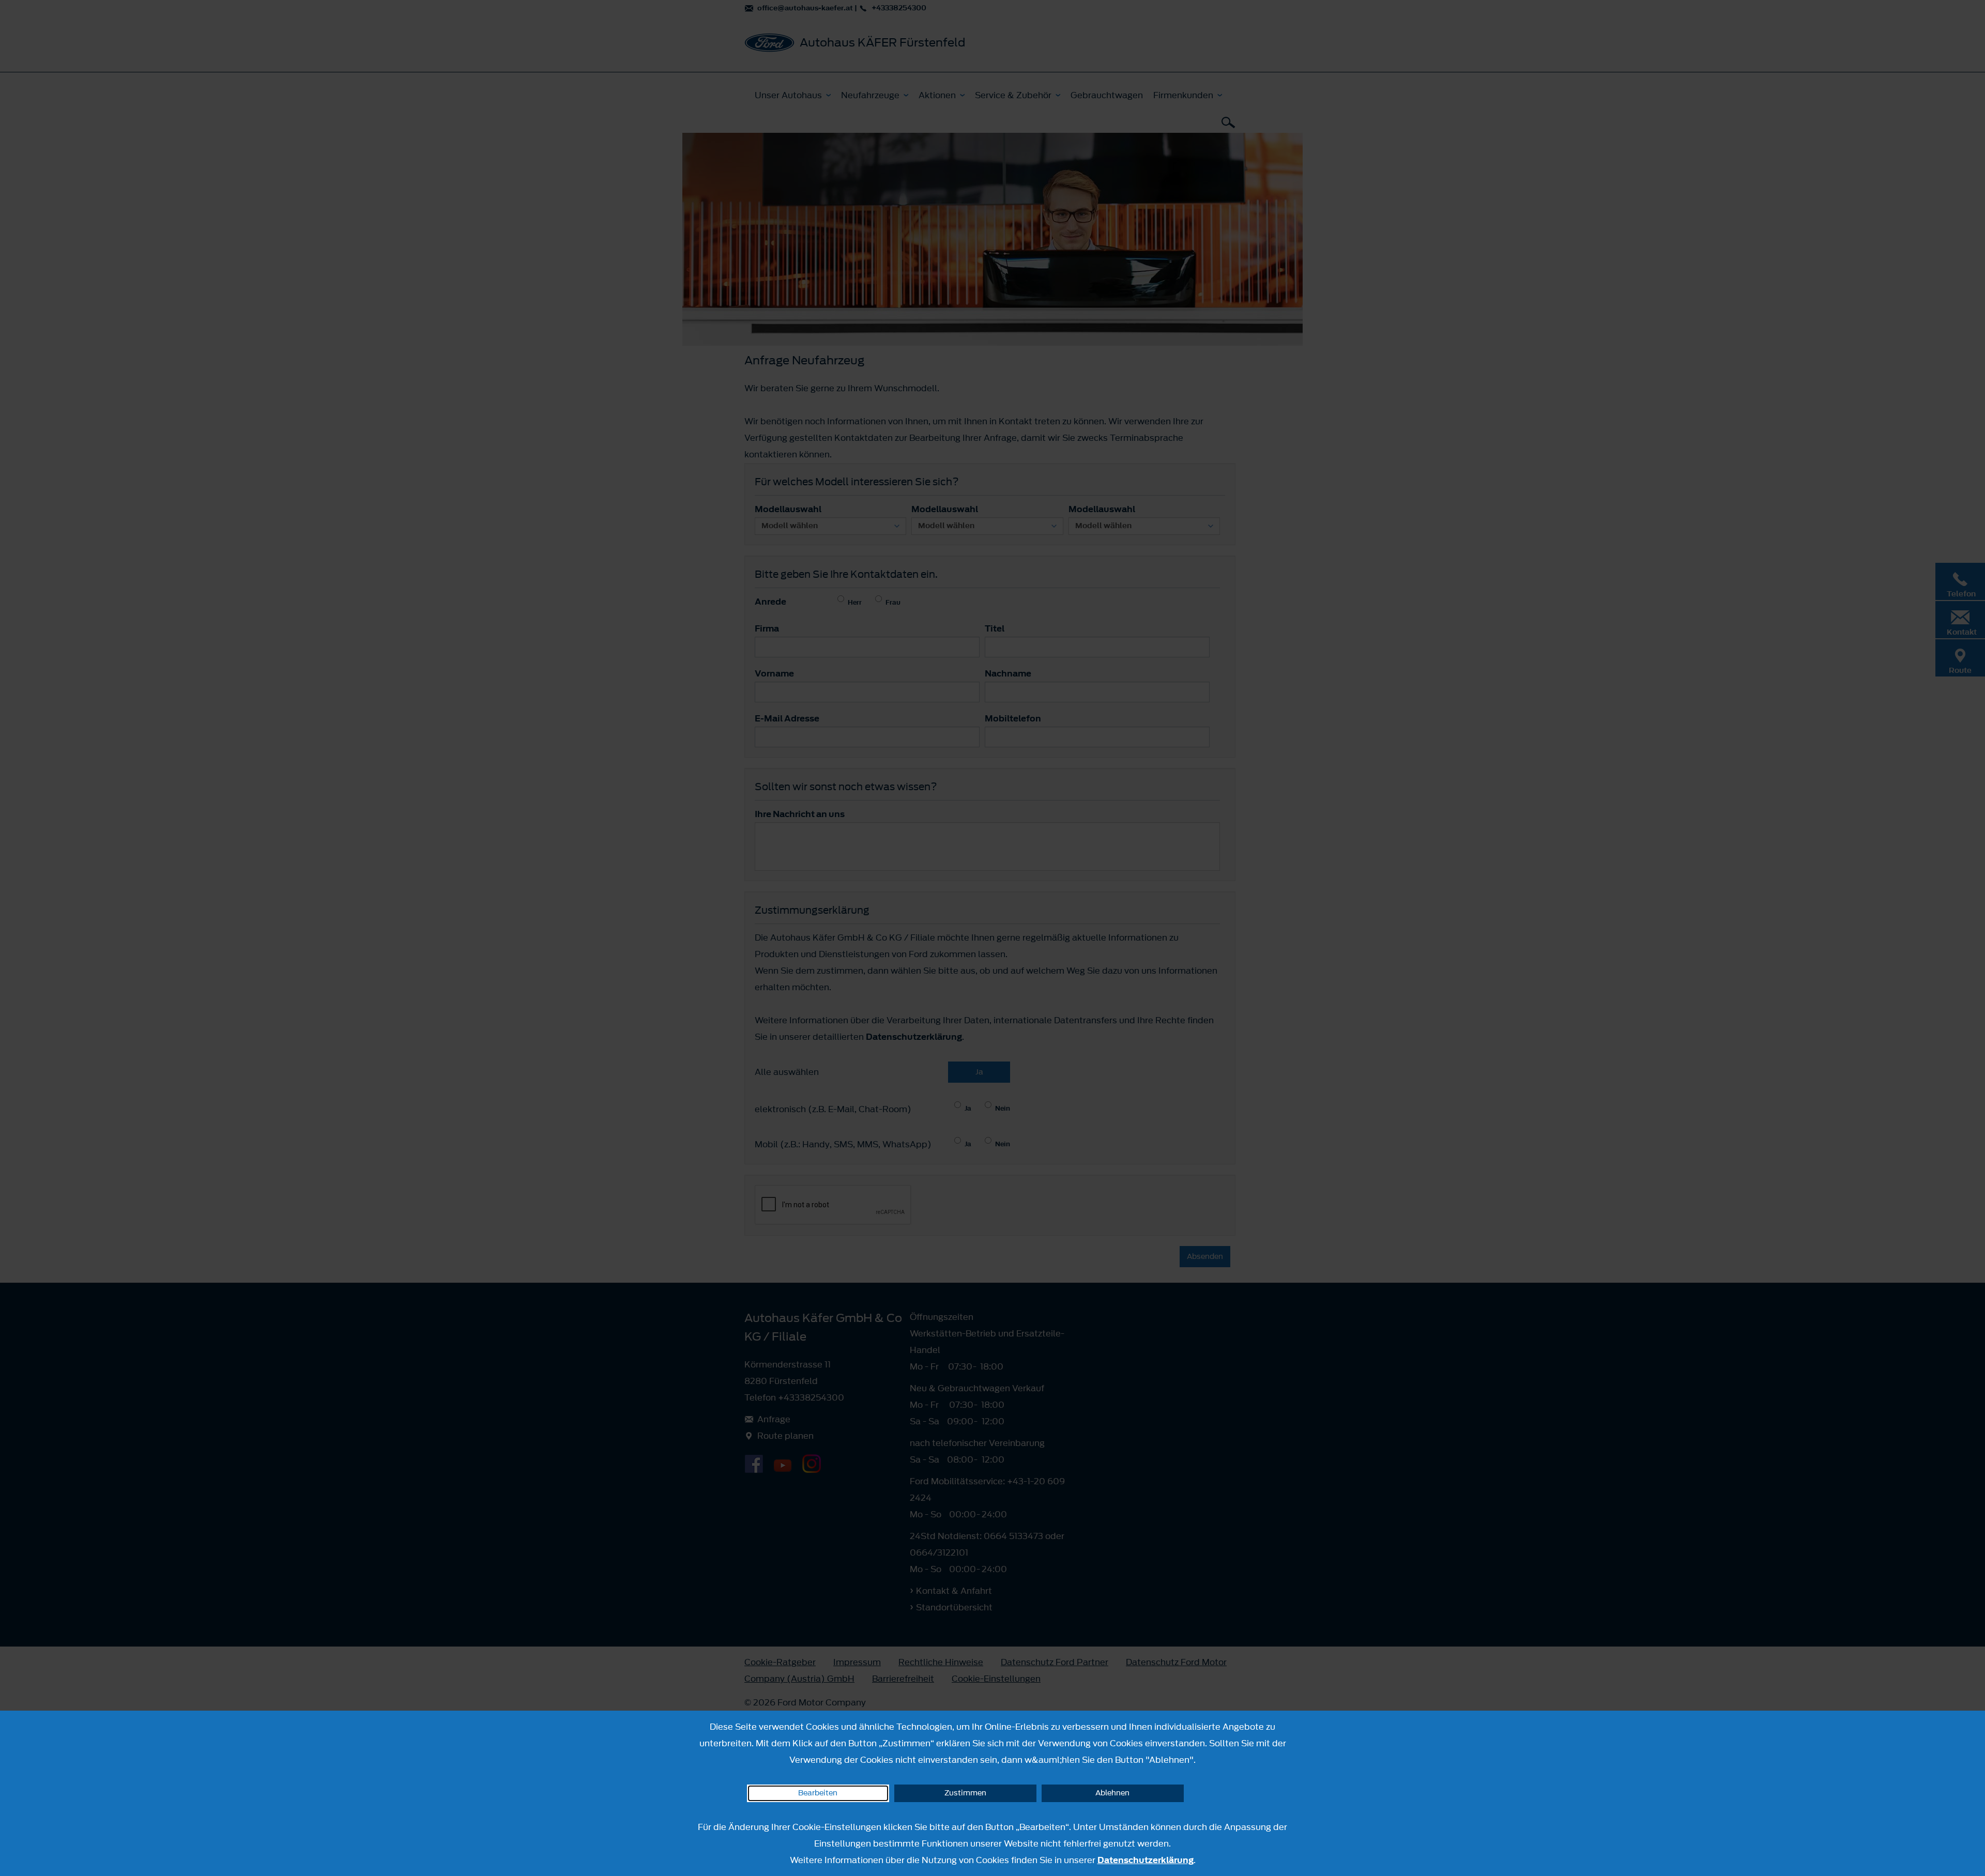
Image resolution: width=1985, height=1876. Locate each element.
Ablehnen (1112, 1793)
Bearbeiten (818, 1793)
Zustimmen (965, 1793)
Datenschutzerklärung (1146, 1860)
